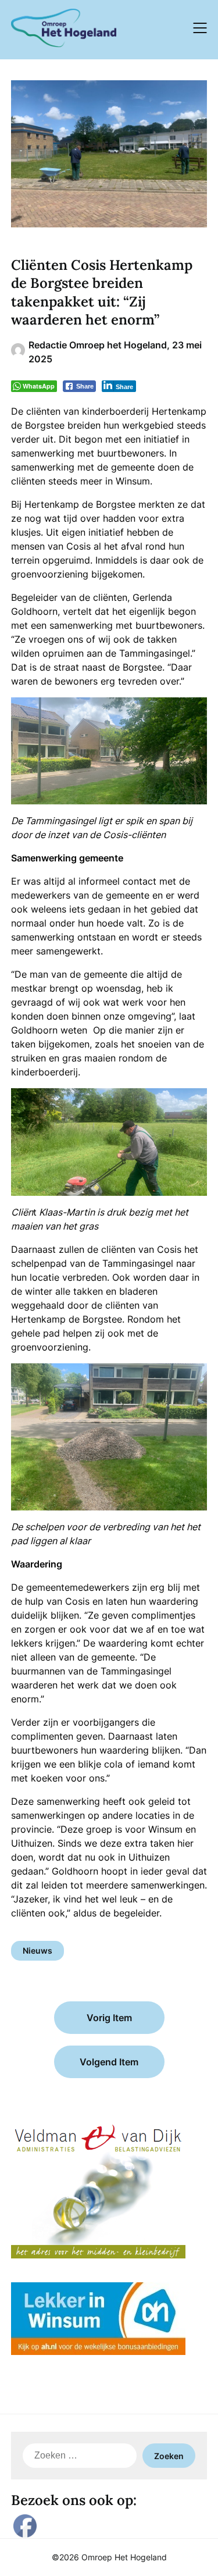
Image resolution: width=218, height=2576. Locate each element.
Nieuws (37, 1950)
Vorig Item (109, 2018)
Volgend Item (109, 2062)
